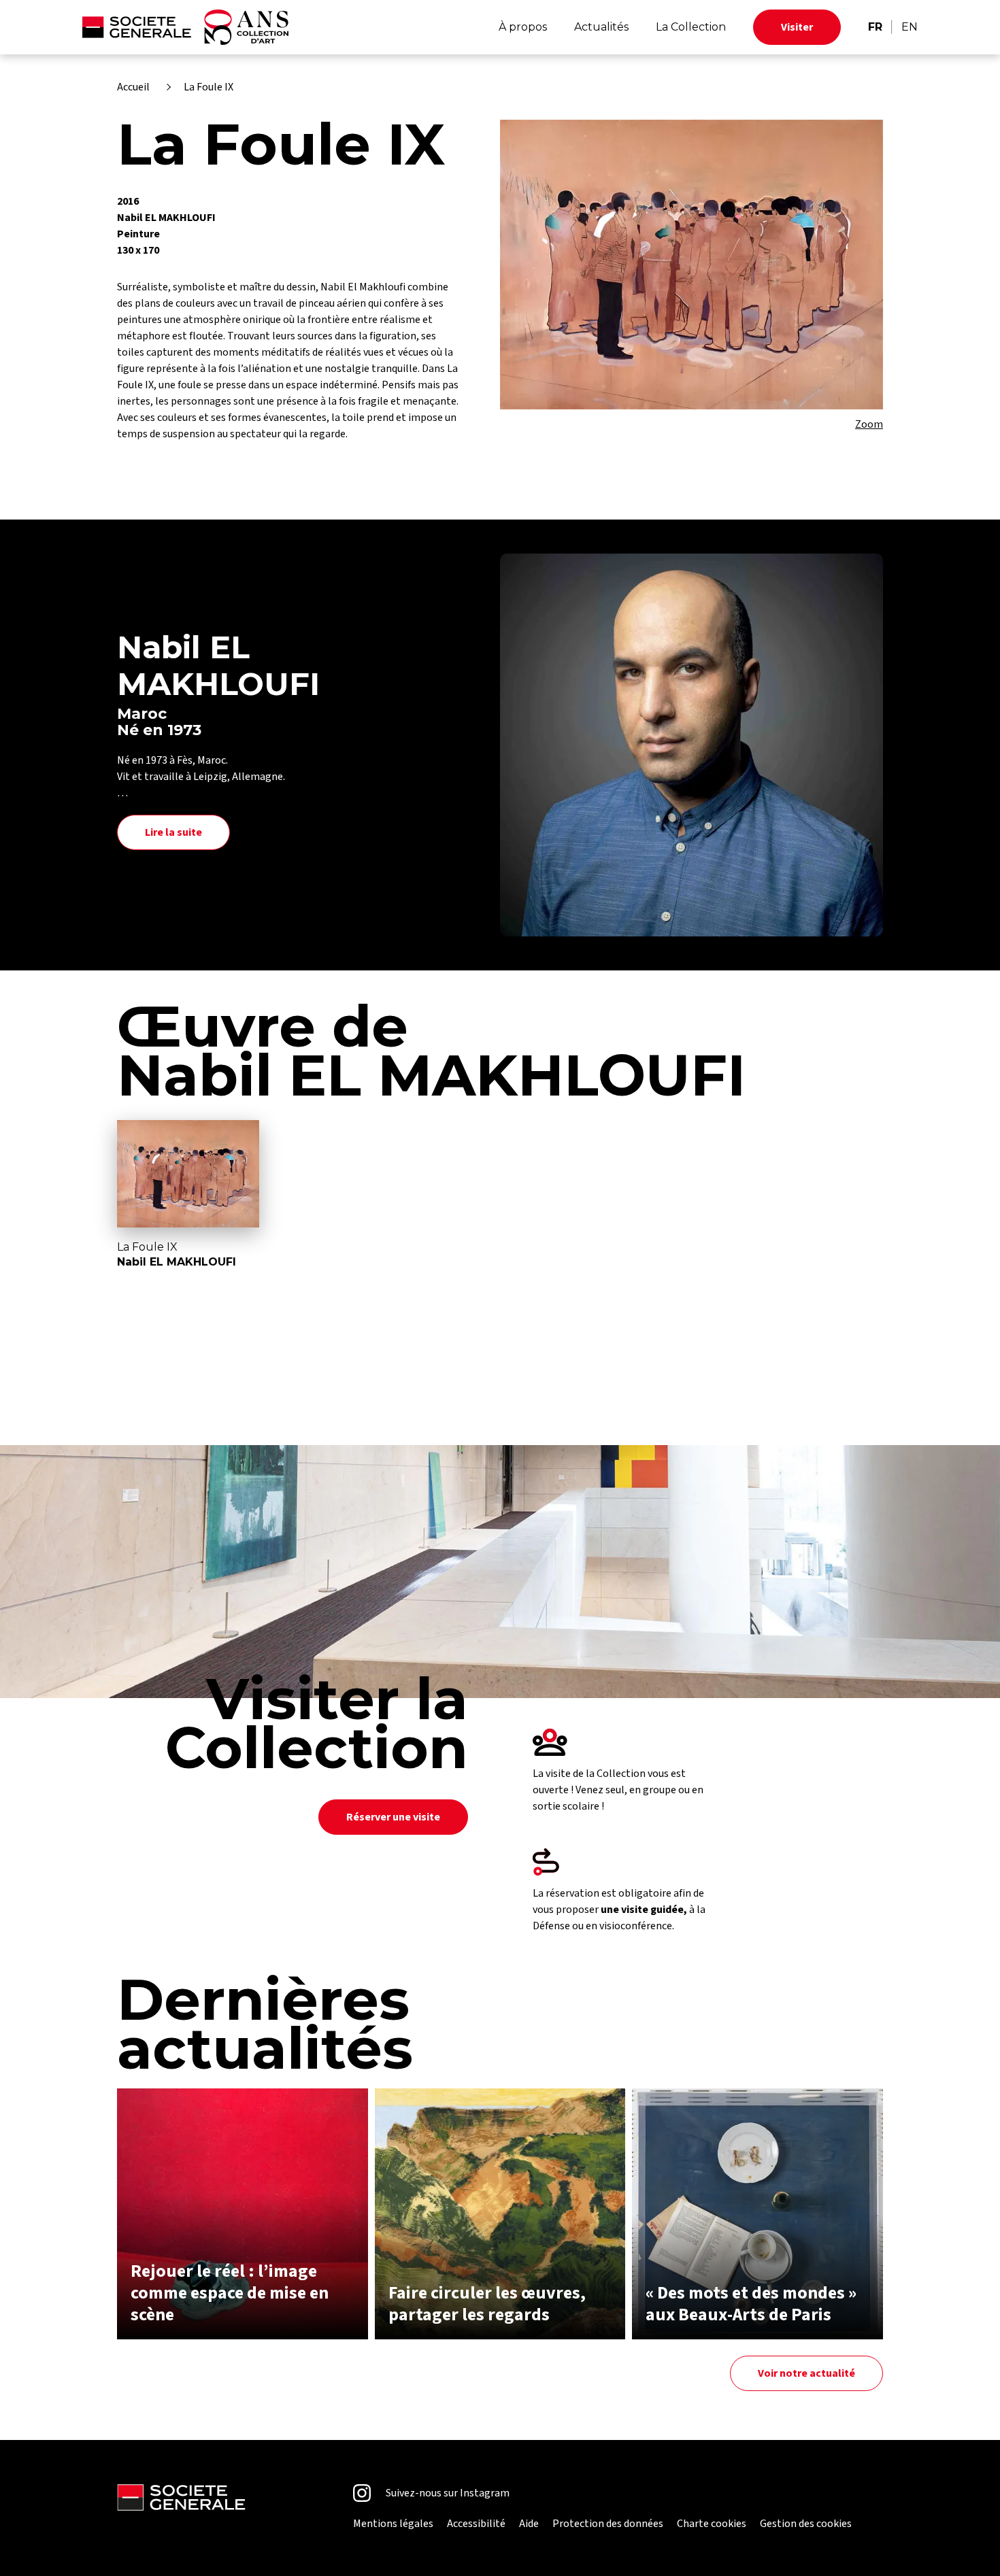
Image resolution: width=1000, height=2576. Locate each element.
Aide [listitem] (529, 2524)
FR (875, 27)
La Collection (691, 27)
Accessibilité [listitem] (476, 2524)
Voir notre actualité (806, 2373)
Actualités (601, 27)
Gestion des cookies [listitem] (806, 2524)
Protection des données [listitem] (608, 2524)
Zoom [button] (869, 424)
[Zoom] (691, 265)
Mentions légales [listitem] (393, 2524)
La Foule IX (209, 87)
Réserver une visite (393, 1817)
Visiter (797, 27)
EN (910, 27)
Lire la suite (173, 832)
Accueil (133, 87)
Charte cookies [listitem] (712, 2524)
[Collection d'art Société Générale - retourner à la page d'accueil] (185, 27)
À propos (523, 27)
